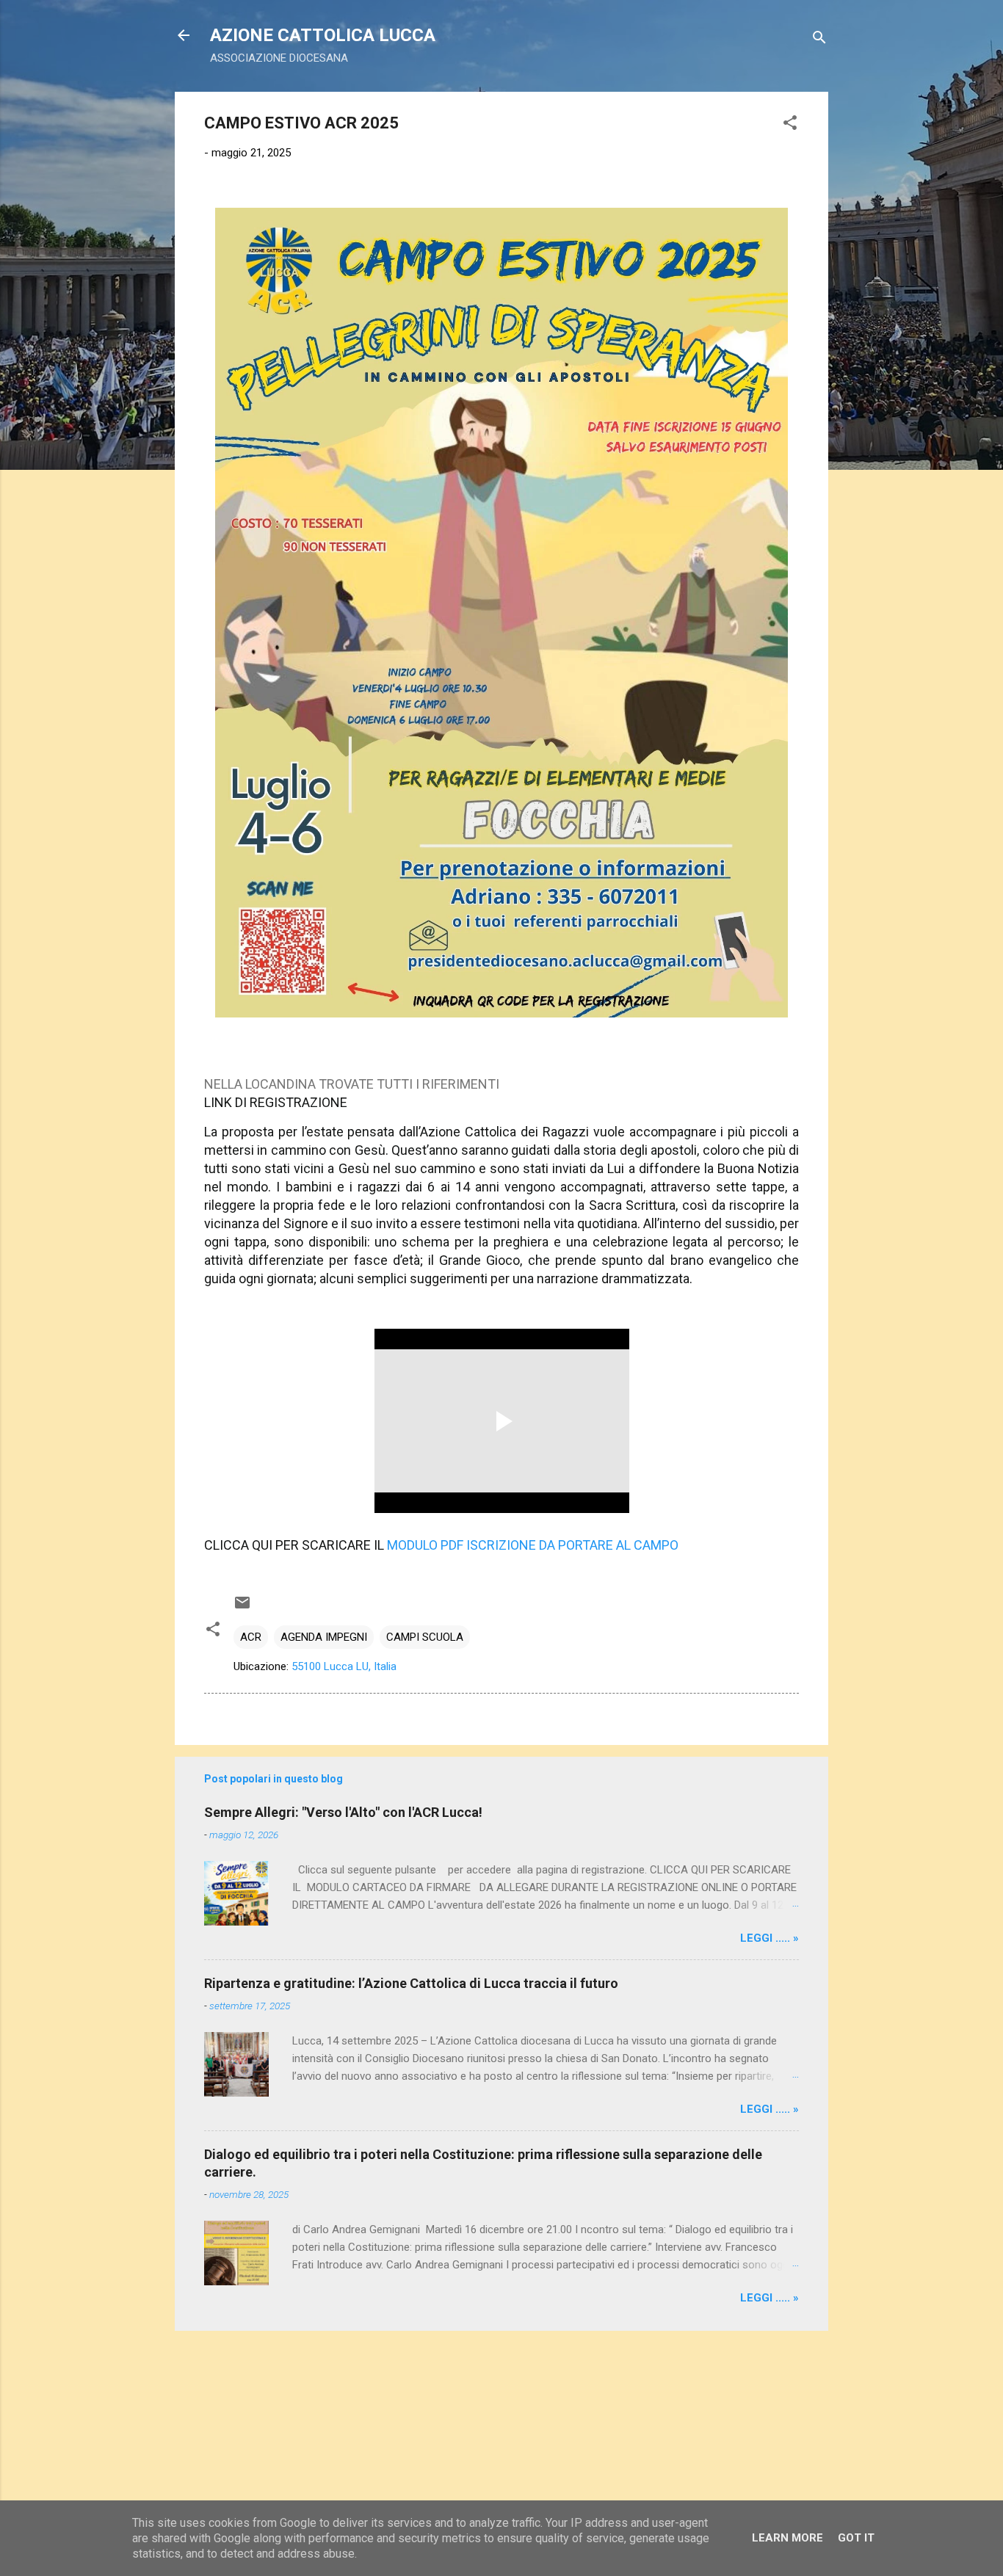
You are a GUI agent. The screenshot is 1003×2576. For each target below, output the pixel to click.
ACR (251, 1637)
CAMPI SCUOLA (425, 1637)
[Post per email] (242, 1608)
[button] (790, 125)
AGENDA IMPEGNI (324, 1637)
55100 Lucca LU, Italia (344, 1666)
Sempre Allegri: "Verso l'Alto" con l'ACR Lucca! (343, 1812)
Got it (856, 2538)
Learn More (787, 2538)
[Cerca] (819, 40)
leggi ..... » (770, 1938)
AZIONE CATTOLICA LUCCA (323, 35)
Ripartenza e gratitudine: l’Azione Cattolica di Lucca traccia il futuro (411, 1983)
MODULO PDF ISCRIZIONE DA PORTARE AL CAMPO (533, 1545)
